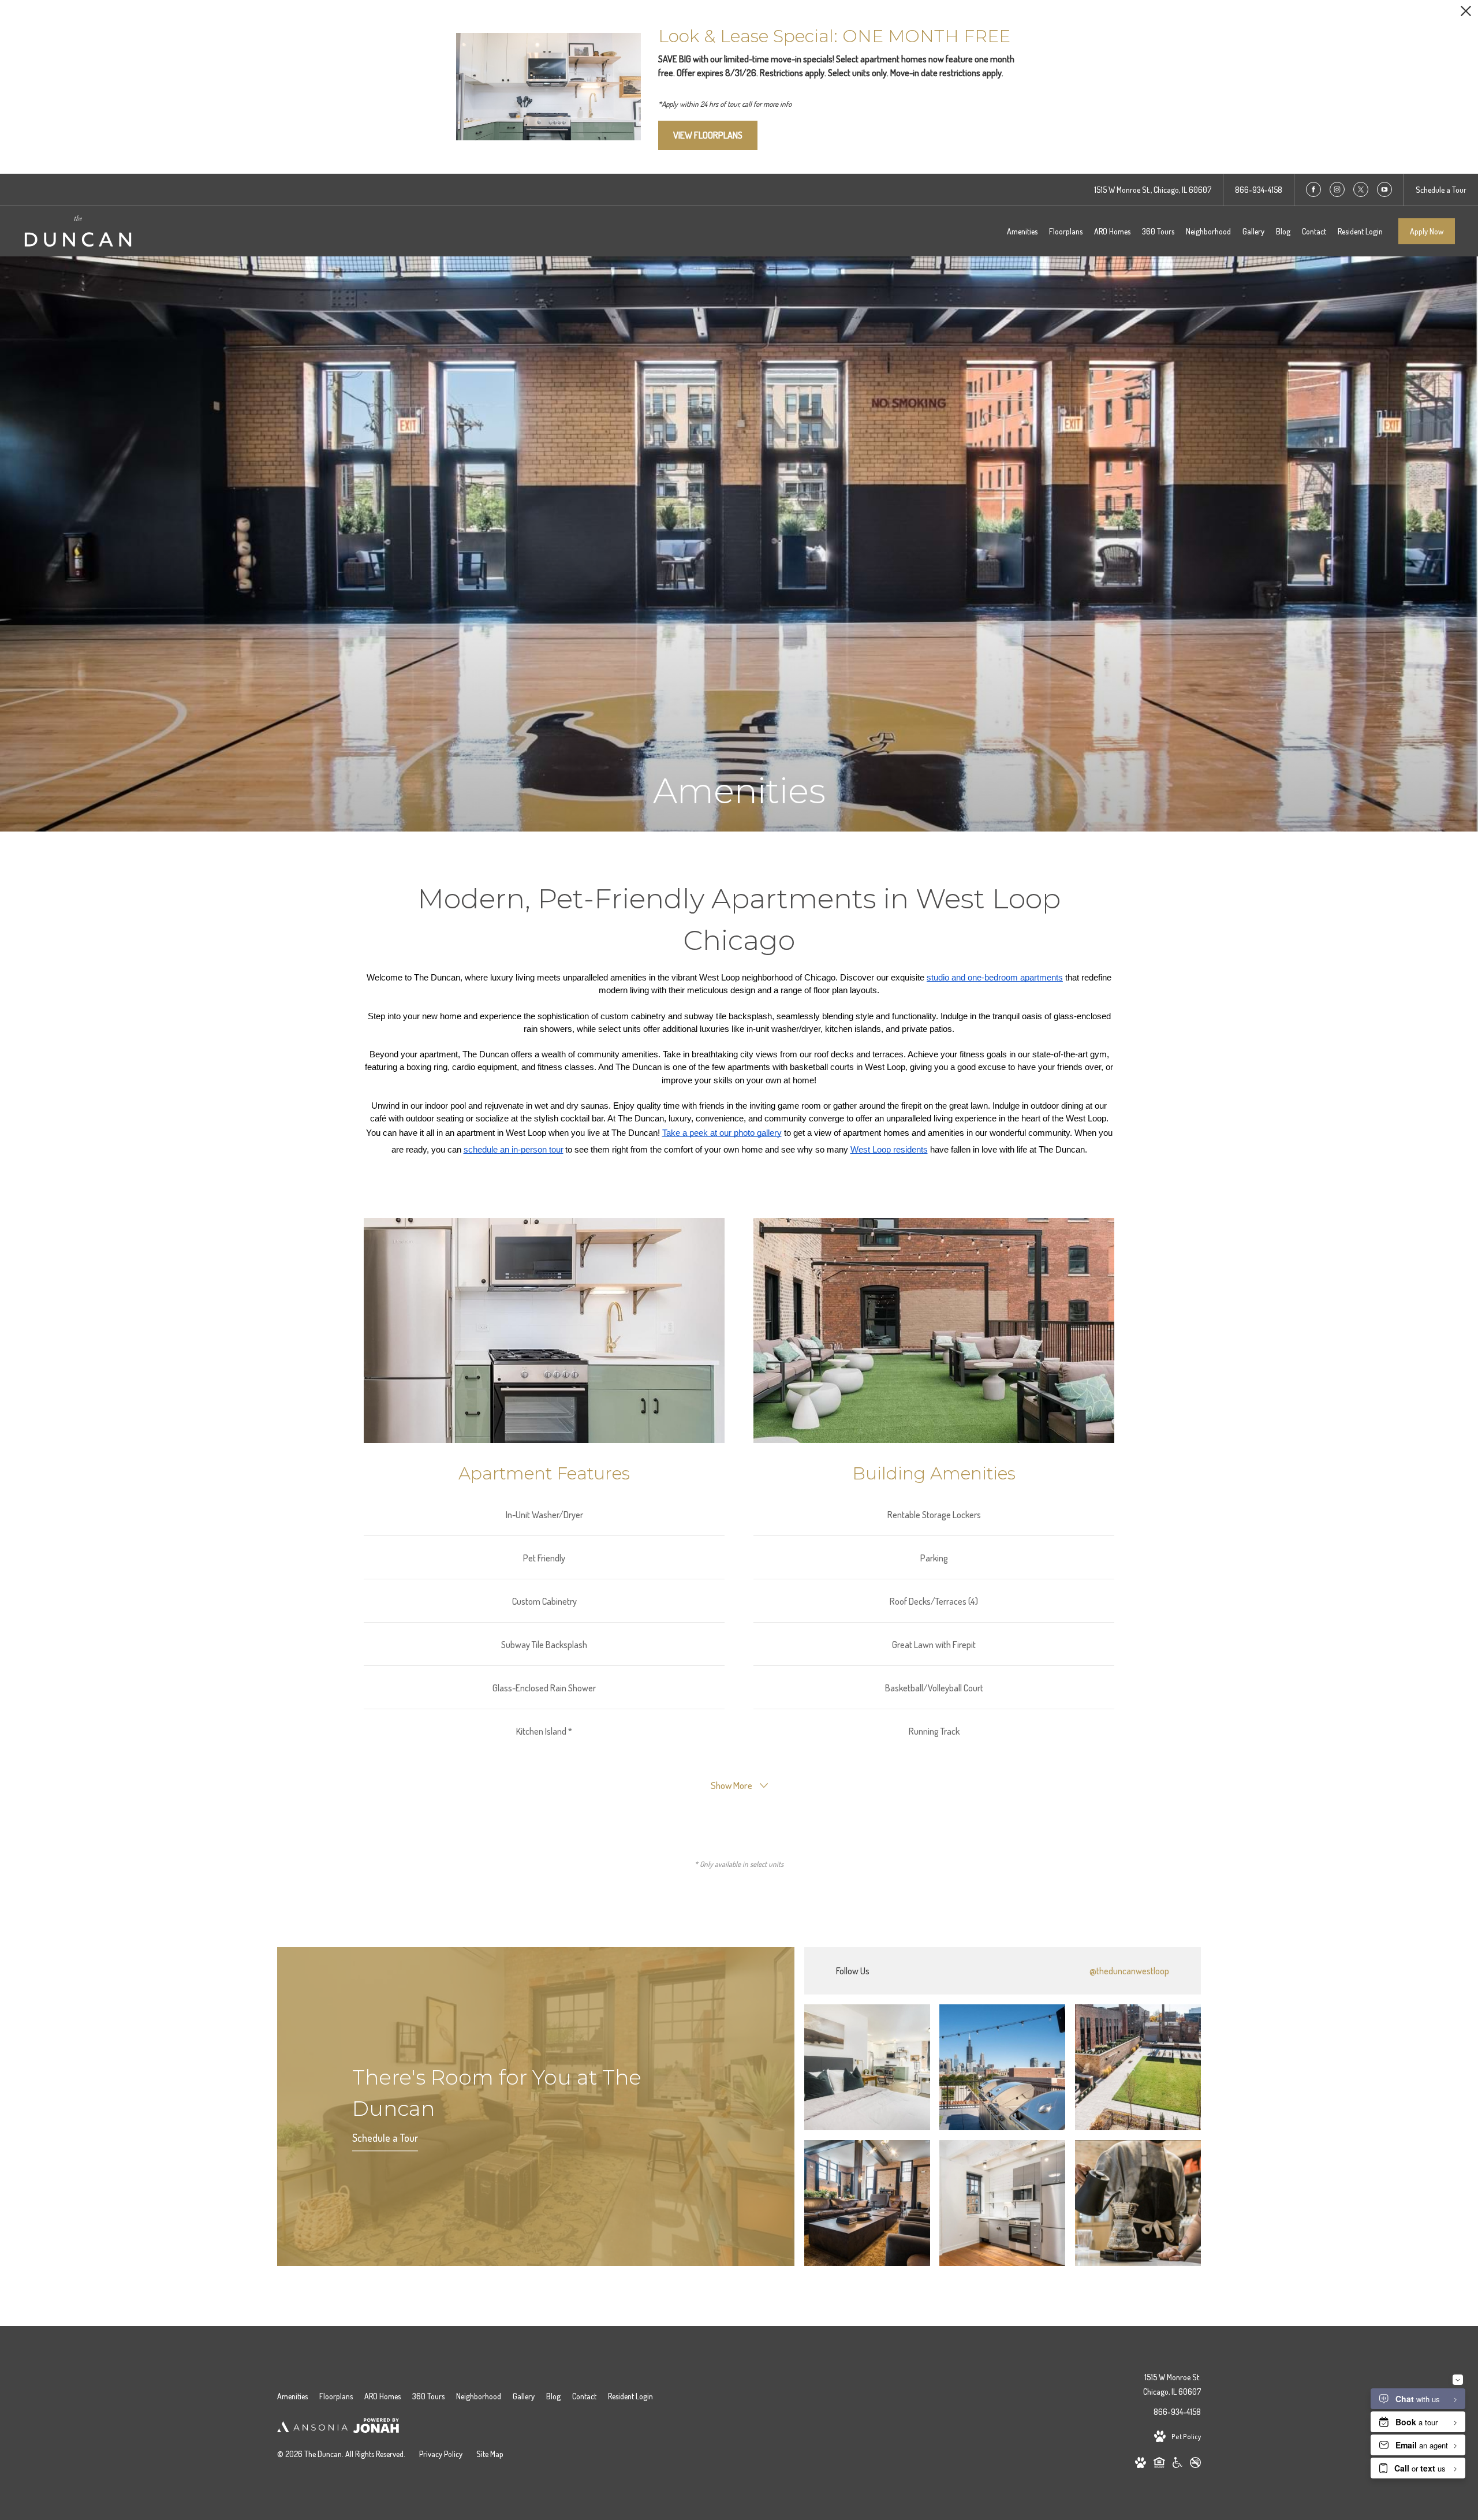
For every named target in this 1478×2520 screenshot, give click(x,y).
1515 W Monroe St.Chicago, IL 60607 (1172, 2384)
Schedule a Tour (385, 2138)
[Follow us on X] (1361, 189)
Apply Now (1427, 231)
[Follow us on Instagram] (1337, 189)
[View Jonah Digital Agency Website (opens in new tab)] (376, 2428)
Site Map (490, 2454)
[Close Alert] (1466, 14)
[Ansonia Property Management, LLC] (312, 2428)
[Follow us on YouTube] (1384, 189)
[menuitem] (1022, 232)
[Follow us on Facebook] (1313, 189)
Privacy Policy (441, 2454)
